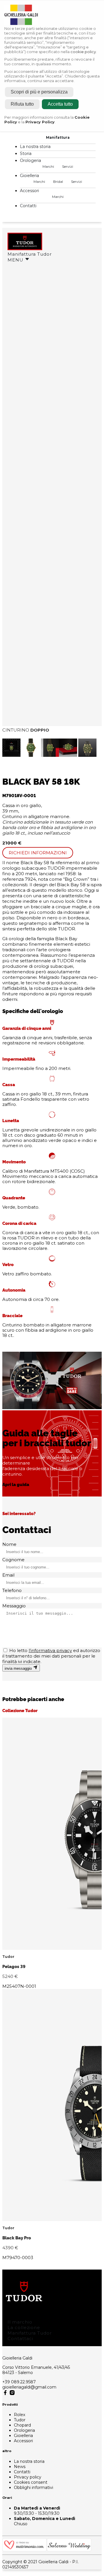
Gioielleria (23, 2436)
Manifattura (58, 137)
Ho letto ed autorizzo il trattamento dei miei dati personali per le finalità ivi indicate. (51, 1656)
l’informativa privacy (50, 1650)
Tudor (20, 2420)
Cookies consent (31, 2482)
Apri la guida (16, 1484)
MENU (16, 260)
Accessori (23, 2441)
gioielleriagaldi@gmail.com (29, 2387)
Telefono (12, 1590)
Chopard (22, 2425)
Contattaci (20, 2338)
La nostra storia (35, 147)
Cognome (13, 1560)
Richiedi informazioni (38, 853)
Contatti (28, 206)
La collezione (24, 2327)
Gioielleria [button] (30, 176)
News (20, 2467)
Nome (9, 1544)
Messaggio (14, 1606)
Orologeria (24, 2430)
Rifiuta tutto (22, 104)
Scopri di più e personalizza (39, 92)
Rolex (19, 2415)
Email (8, 1575)
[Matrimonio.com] (25, 2550)
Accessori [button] (30, 191)
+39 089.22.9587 (19, 2382)
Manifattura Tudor (30, 254)
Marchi (48, 166)
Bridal (58, 182)
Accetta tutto (60, 104)
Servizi (68, 166)
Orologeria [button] (31, 160)
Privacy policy (28, 2477)
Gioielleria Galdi (17, 2358)
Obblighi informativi (34, 2487)
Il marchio (20, 2322)
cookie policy (83, 52)
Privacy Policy (40, 122)
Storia (26, 154)
